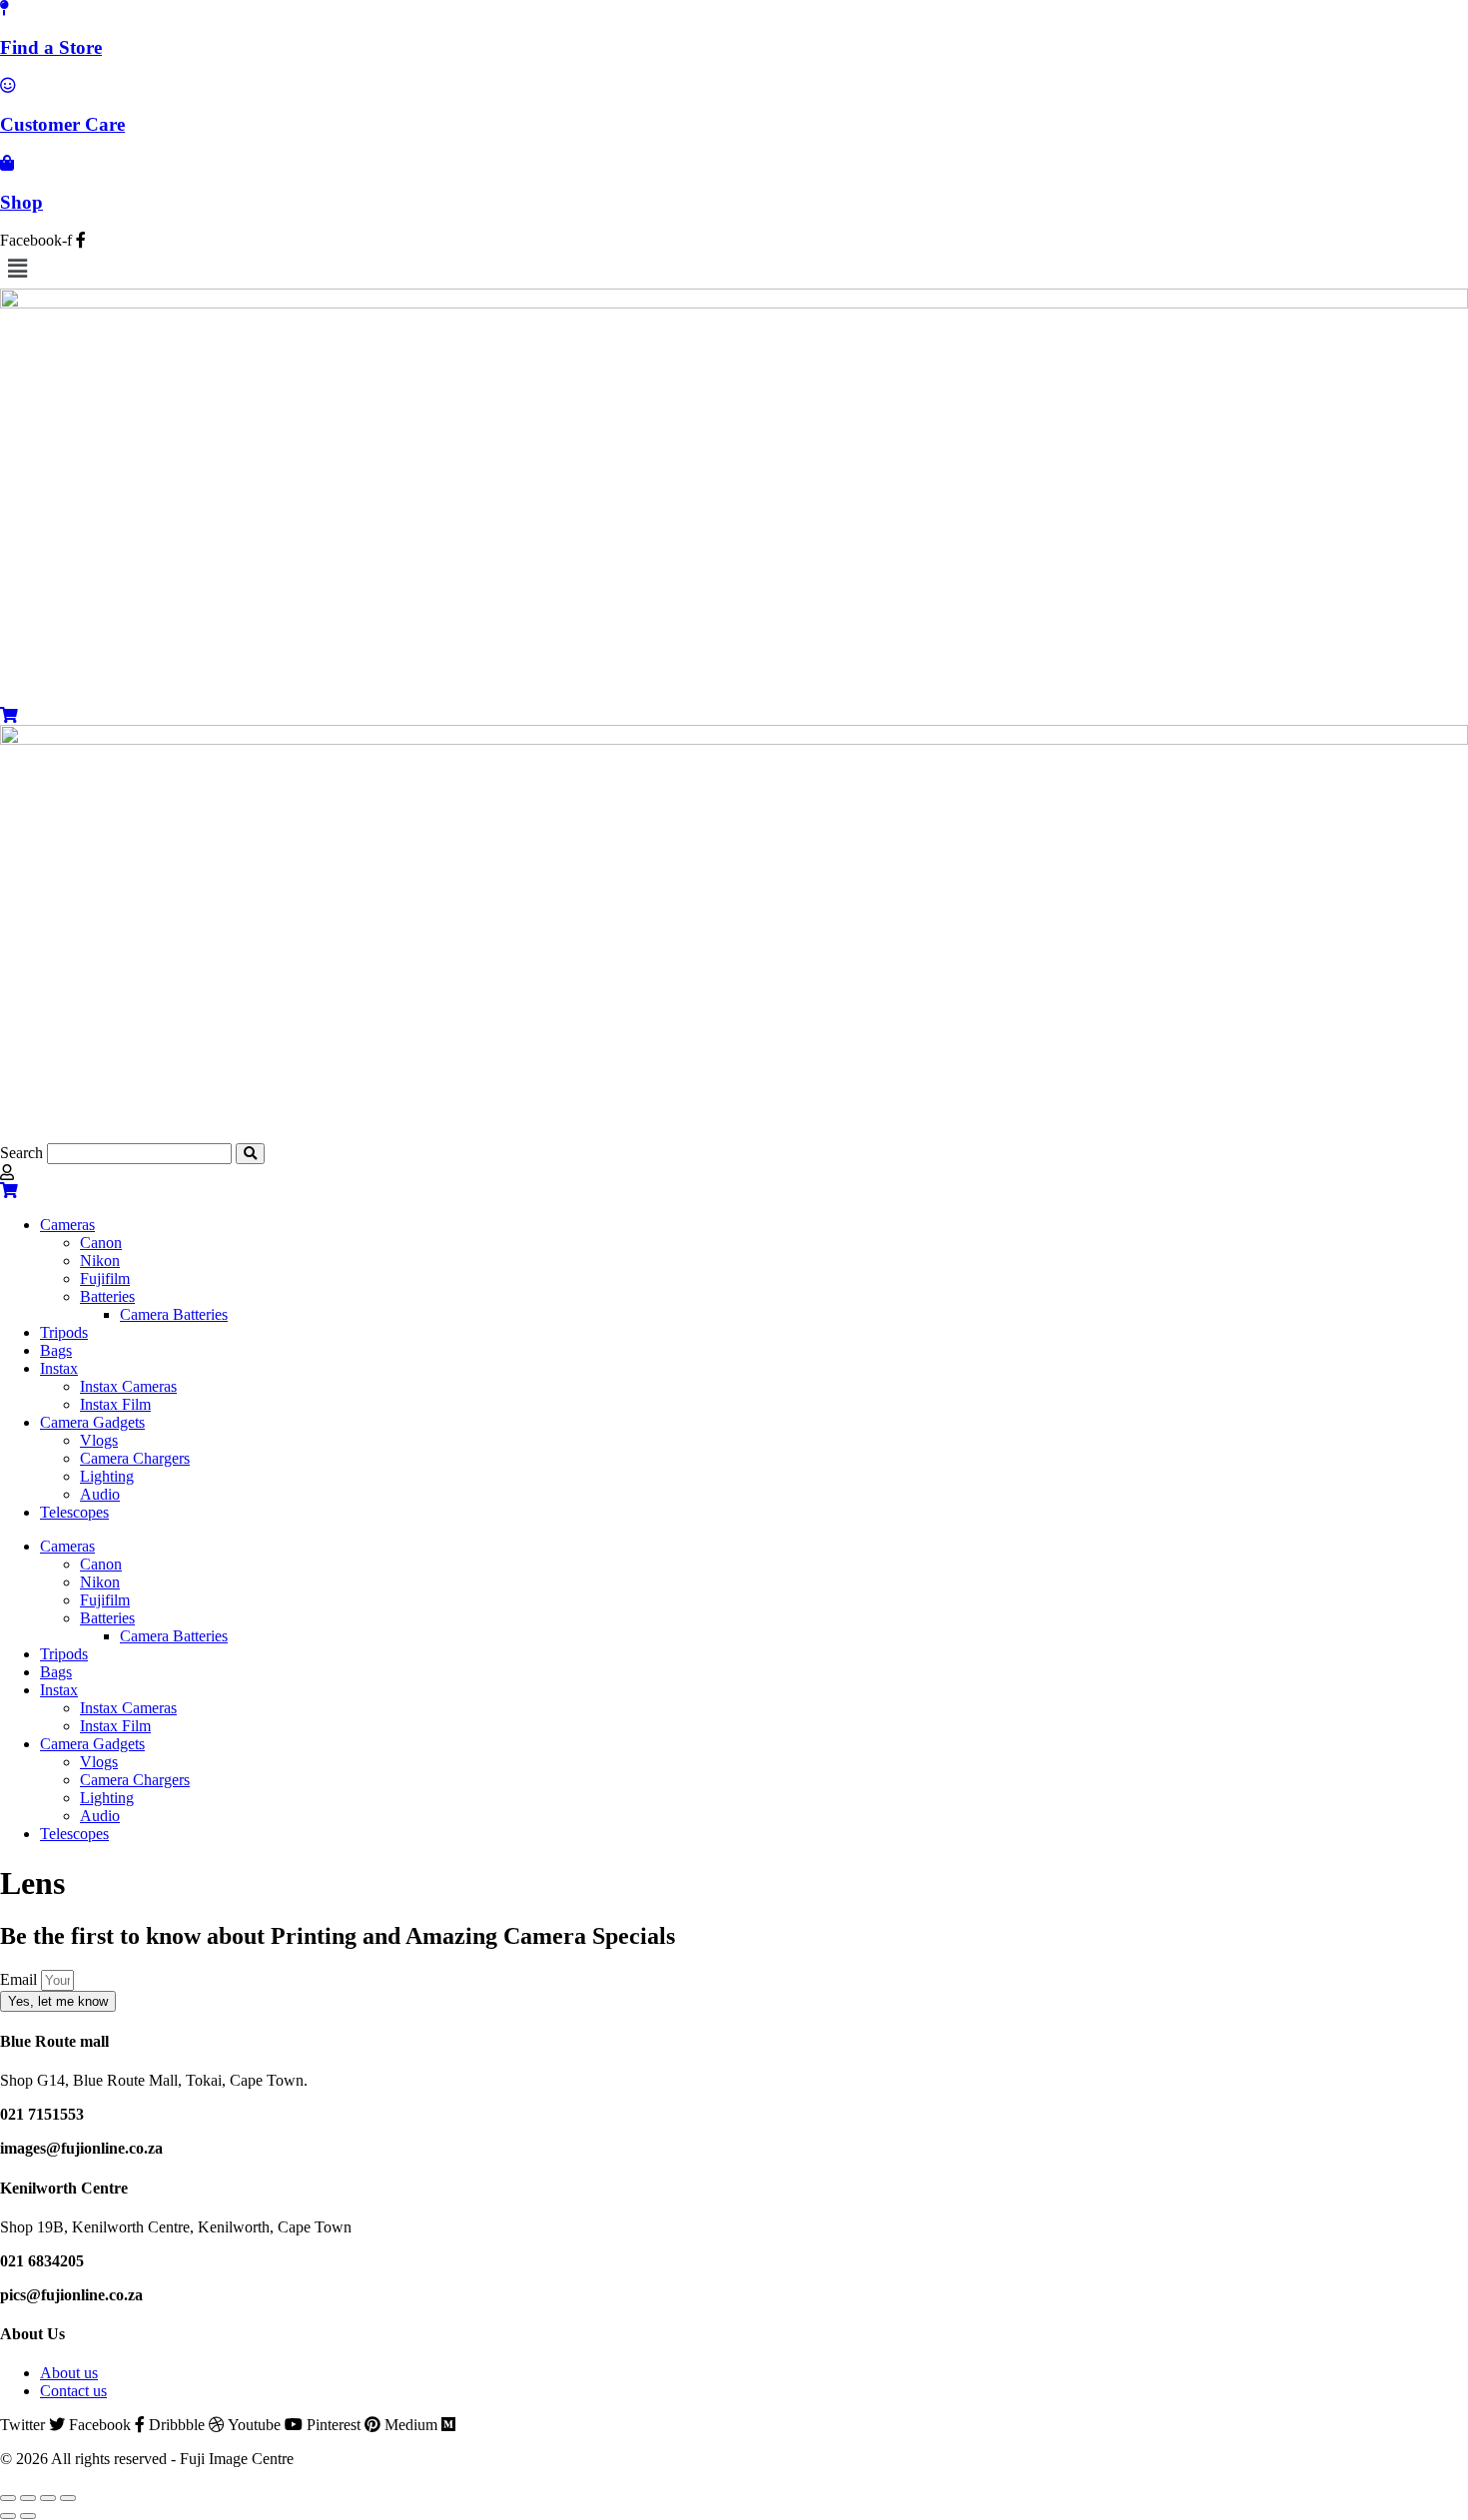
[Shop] (7, 163)
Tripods (64, 1332)
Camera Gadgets (92, 1422)
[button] (734, 269)
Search (21, 1153)
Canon (101, 1243)
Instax (59, 1368)
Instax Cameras (128, 1386)
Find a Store (51, 47)
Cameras (67, 1225)
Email (20, 1979)
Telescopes (74, 1512)
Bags (56, 1350)
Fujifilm (105, 1278)
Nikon (100, 1260)
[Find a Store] (4, 8)
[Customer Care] (8, 85)
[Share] (48, 2498)
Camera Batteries (174, 1314)
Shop (21, 202)
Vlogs (99, 1440)
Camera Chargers (135, 1458)
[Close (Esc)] (68, 2498)
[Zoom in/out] (8, 2498)
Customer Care (62, 124)
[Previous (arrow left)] (8, 2516)
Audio (100, 1494)
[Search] (250, 1154)
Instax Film (115, 1404)
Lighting (107, 1476)
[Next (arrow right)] (28, 2516)
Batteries (107, 1296)
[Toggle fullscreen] (28, 2498)
